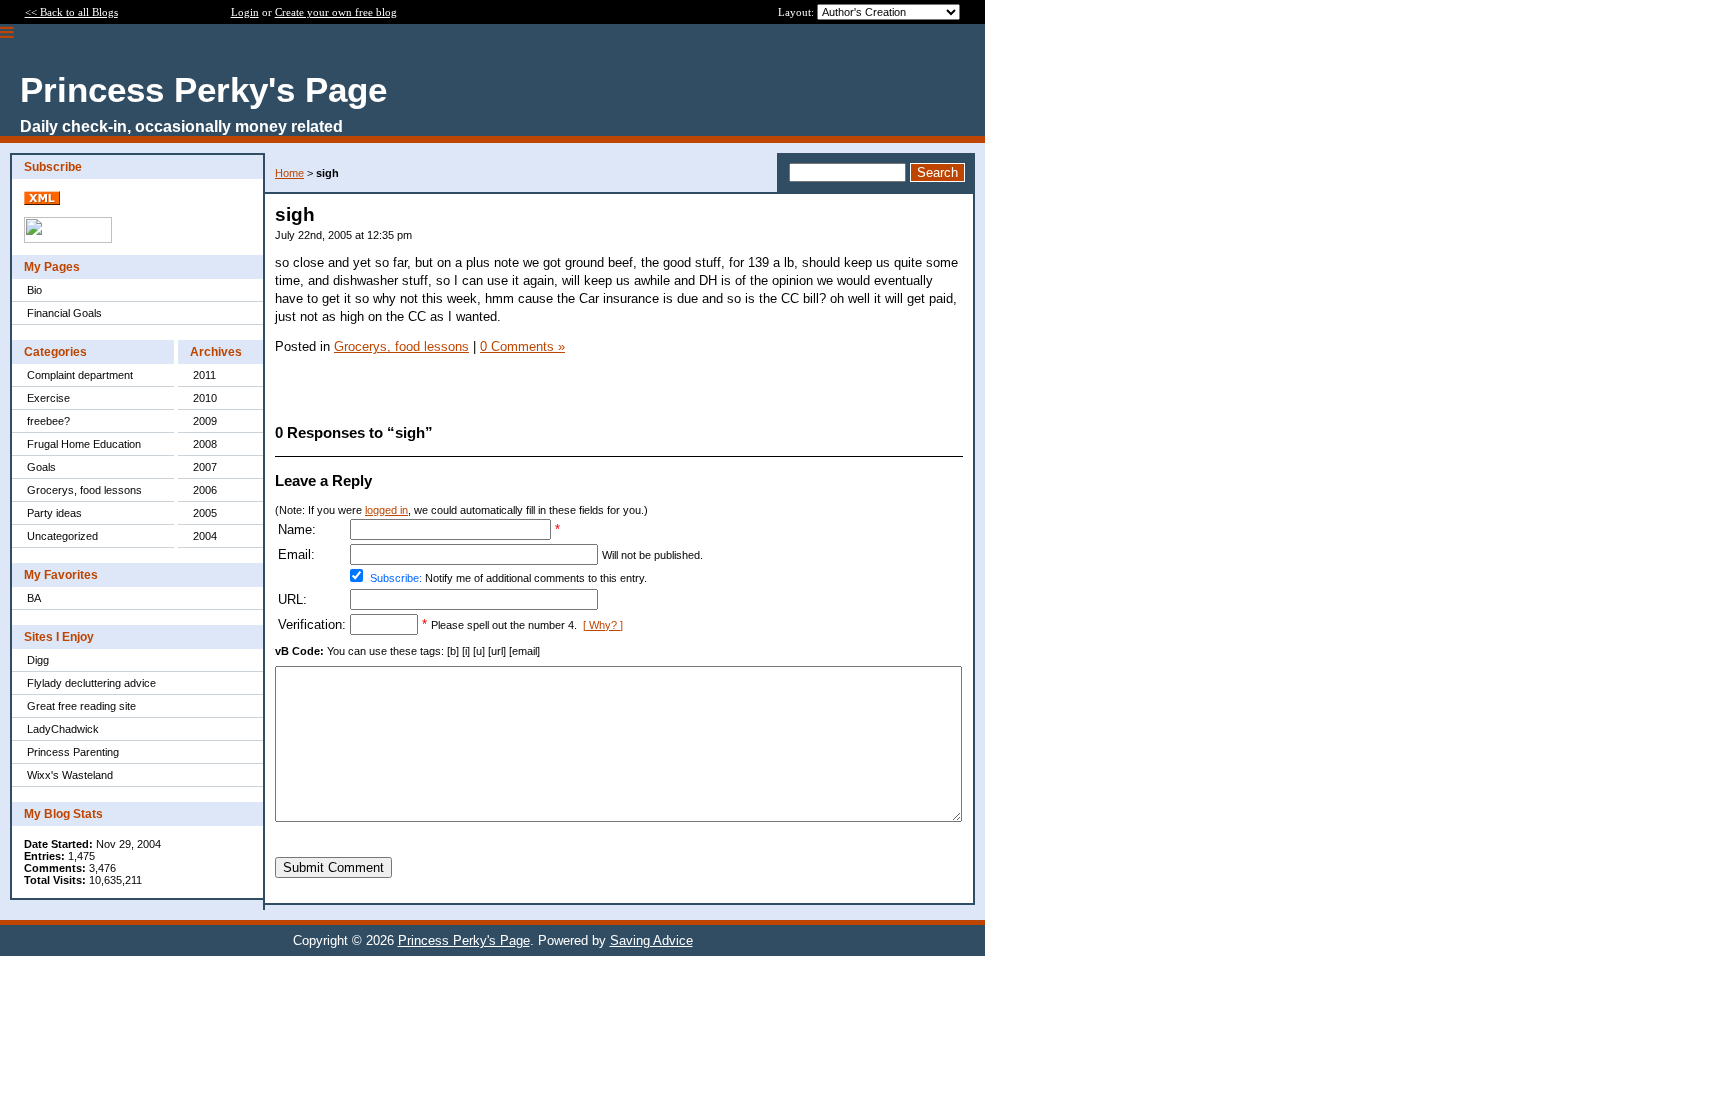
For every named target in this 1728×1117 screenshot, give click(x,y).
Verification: (312, 624)
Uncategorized (62, 536)
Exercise (48, 398)
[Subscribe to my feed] (42, 201)
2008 (205, 444)
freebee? (48, 421)
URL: (292, 599)
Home (289, 173)
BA (34, 598)
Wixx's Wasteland (70, 775)
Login (245, 12)
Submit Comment (333, 867)
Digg (38, 660)
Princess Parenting (73, 752)
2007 (205, 467)
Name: (297, 529)
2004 (205, 536)
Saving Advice (651, 940)
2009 (205, 421)
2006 (205, 490)
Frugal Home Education (84, 444)
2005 (205, 513)
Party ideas (54, 513)
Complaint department (80, 375)
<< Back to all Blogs (71, 12)
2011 (204, 375)
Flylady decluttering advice (91, 683)
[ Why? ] (603, 625)
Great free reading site (81, 706)
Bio (34, 290)
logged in (386, 510)
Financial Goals (64, 313)
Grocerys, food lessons (84, 490)
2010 (205, 398)
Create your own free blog (336, 12)
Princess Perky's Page (464, 940)
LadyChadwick (63, 729)
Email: (296, 554)
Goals (41, 467)
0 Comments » (522, 346)
